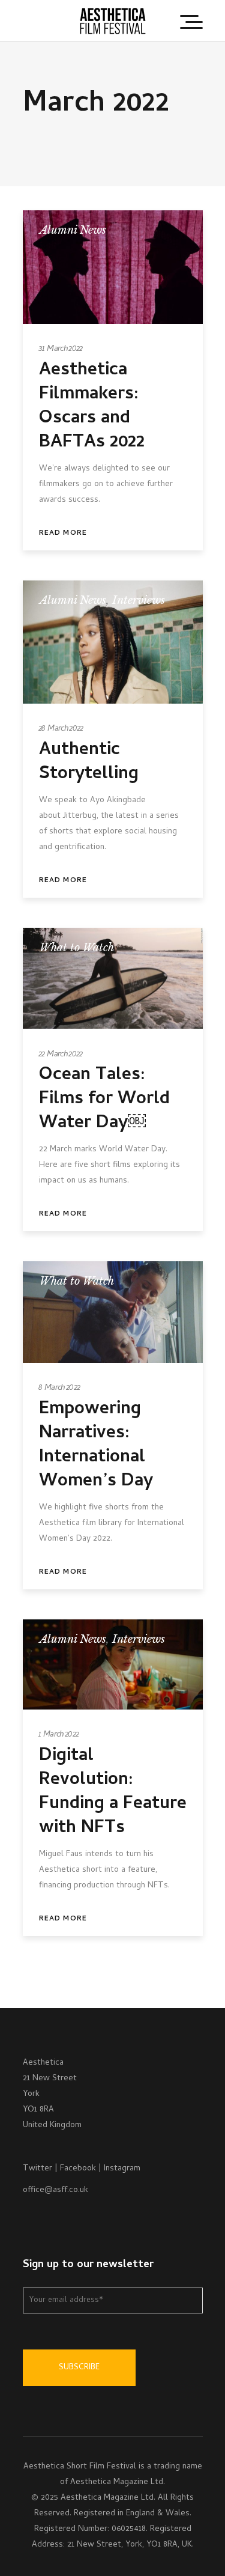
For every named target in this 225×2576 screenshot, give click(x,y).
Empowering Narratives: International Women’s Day (96, 1446)
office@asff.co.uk (55, 2191)
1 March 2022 (59, 1735)
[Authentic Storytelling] (113, 642)
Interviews (139, 600)
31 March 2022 (61, 349)
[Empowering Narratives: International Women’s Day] (113, 1312)
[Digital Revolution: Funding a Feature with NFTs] (113, 1664)
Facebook (78, 2169)
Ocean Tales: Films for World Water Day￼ (104, 1100)
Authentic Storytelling (89, 763)
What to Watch (77, 948)
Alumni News (73, 230)
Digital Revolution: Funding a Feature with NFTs (113, 1793)
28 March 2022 (61, 729)
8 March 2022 (60, 1388)
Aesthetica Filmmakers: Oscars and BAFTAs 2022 (92, 407)
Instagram (122, 2169)
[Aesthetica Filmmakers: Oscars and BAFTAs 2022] (113, 267)
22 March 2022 (61, 1055)
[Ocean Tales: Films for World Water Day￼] (113, 979)
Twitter (37, 2169)
